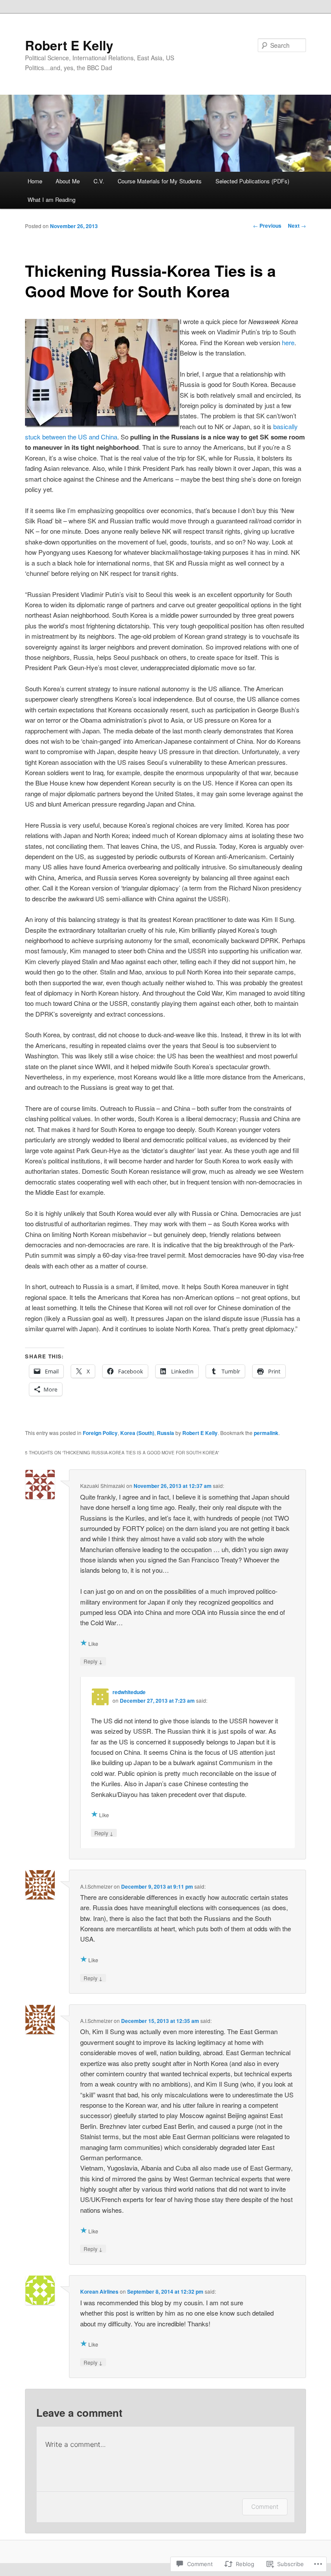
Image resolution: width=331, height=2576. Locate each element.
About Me (68, 181)
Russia (165, 1433)
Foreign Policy (100, 1433)
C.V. (99, 181)
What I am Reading (52, 199)
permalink (266, 1433)
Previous (267, 226)
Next (297, 226)
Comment (265, 2506)
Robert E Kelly (69, 45)
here (288, 342)
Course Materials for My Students (160, 181)
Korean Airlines (99, 2291)
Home (35, 181)
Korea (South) (137, 1433)
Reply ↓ (93, 1661)
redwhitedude (129, 1692)
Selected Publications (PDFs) (252, 181)
